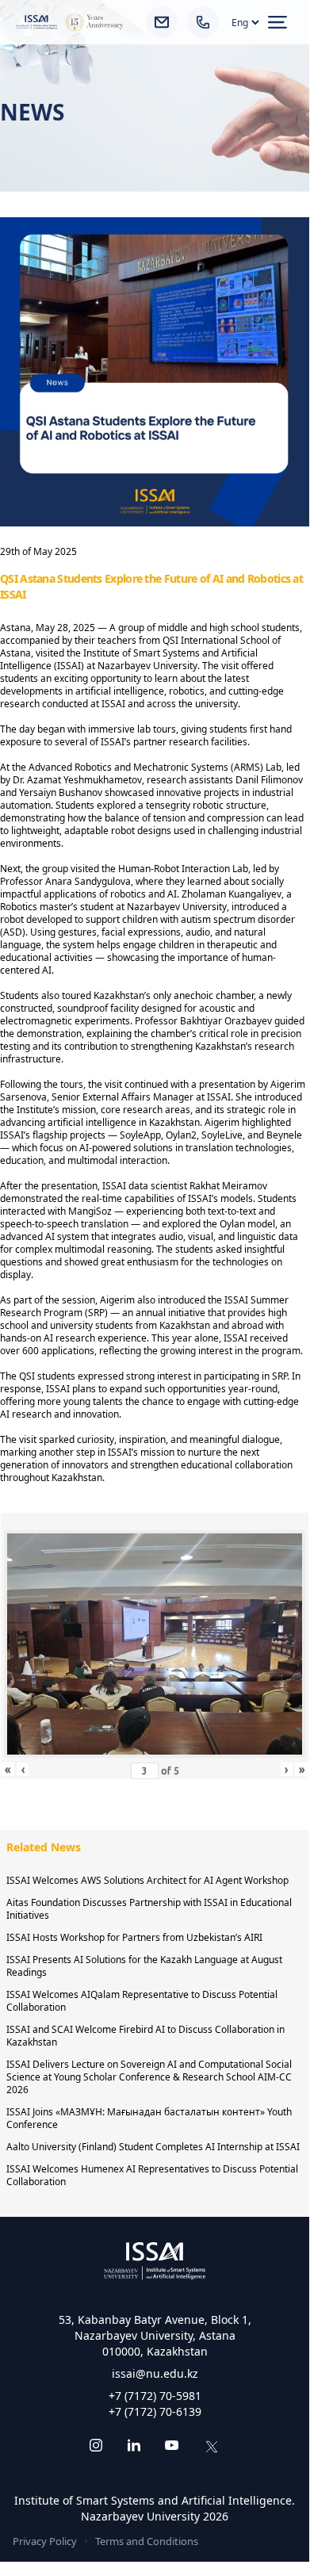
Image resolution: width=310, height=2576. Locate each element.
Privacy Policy (45, 2541)
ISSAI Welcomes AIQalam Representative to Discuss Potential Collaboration (142, 2001)
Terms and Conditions (147, 2541)
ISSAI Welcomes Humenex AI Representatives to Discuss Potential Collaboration (152, 2175)
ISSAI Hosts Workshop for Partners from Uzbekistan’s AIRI (134, 1937)
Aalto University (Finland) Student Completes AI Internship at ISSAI (153, 2147)
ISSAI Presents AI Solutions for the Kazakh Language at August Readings (144, 1966)
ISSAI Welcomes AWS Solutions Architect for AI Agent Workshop (147, 1880)
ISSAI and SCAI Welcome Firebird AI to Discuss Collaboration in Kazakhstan (145, 2036)
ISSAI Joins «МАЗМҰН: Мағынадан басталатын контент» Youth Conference (149, 2118)
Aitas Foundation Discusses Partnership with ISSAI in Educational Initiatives (149, 1909)
